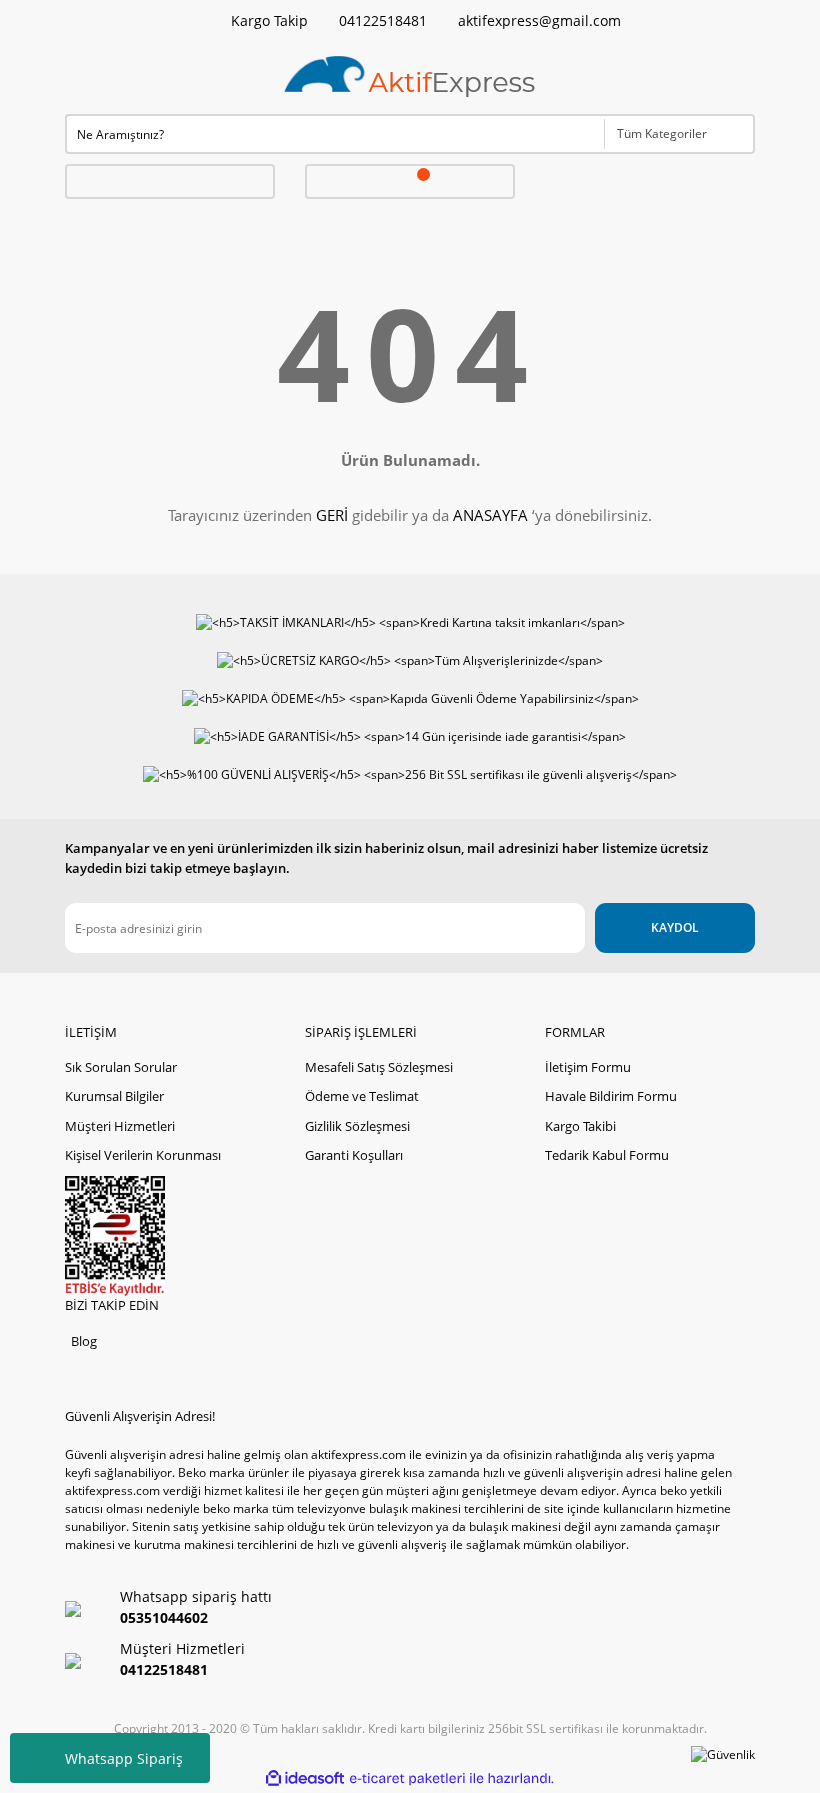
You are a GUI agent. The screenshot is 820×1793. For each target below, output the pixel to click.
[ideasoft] (305, 1778)
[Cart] (410, 181)
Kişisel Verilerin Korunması (143, 1155)
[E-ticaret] (407, 1779)
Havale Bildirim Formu (611, 1096)
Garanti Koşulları (354, 1155)
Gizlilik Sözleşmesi (357, 1126)
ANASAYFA (490, 515)
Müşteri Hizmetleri (120, 1126)
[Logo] (410, 77)
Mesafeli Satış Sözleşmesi (379, 1067)
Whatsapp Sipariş (124, 1758)
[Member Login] (170, 181)
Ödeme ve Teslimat (362, 1096)
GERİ (332, 515)
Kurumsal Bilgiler (114, 1096)
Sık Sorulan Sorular (121, 1067)
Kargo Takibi (580, 1126)
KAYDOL (675, 927)
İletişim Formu (588, 1067)
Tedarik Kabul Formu (607, 1155)
